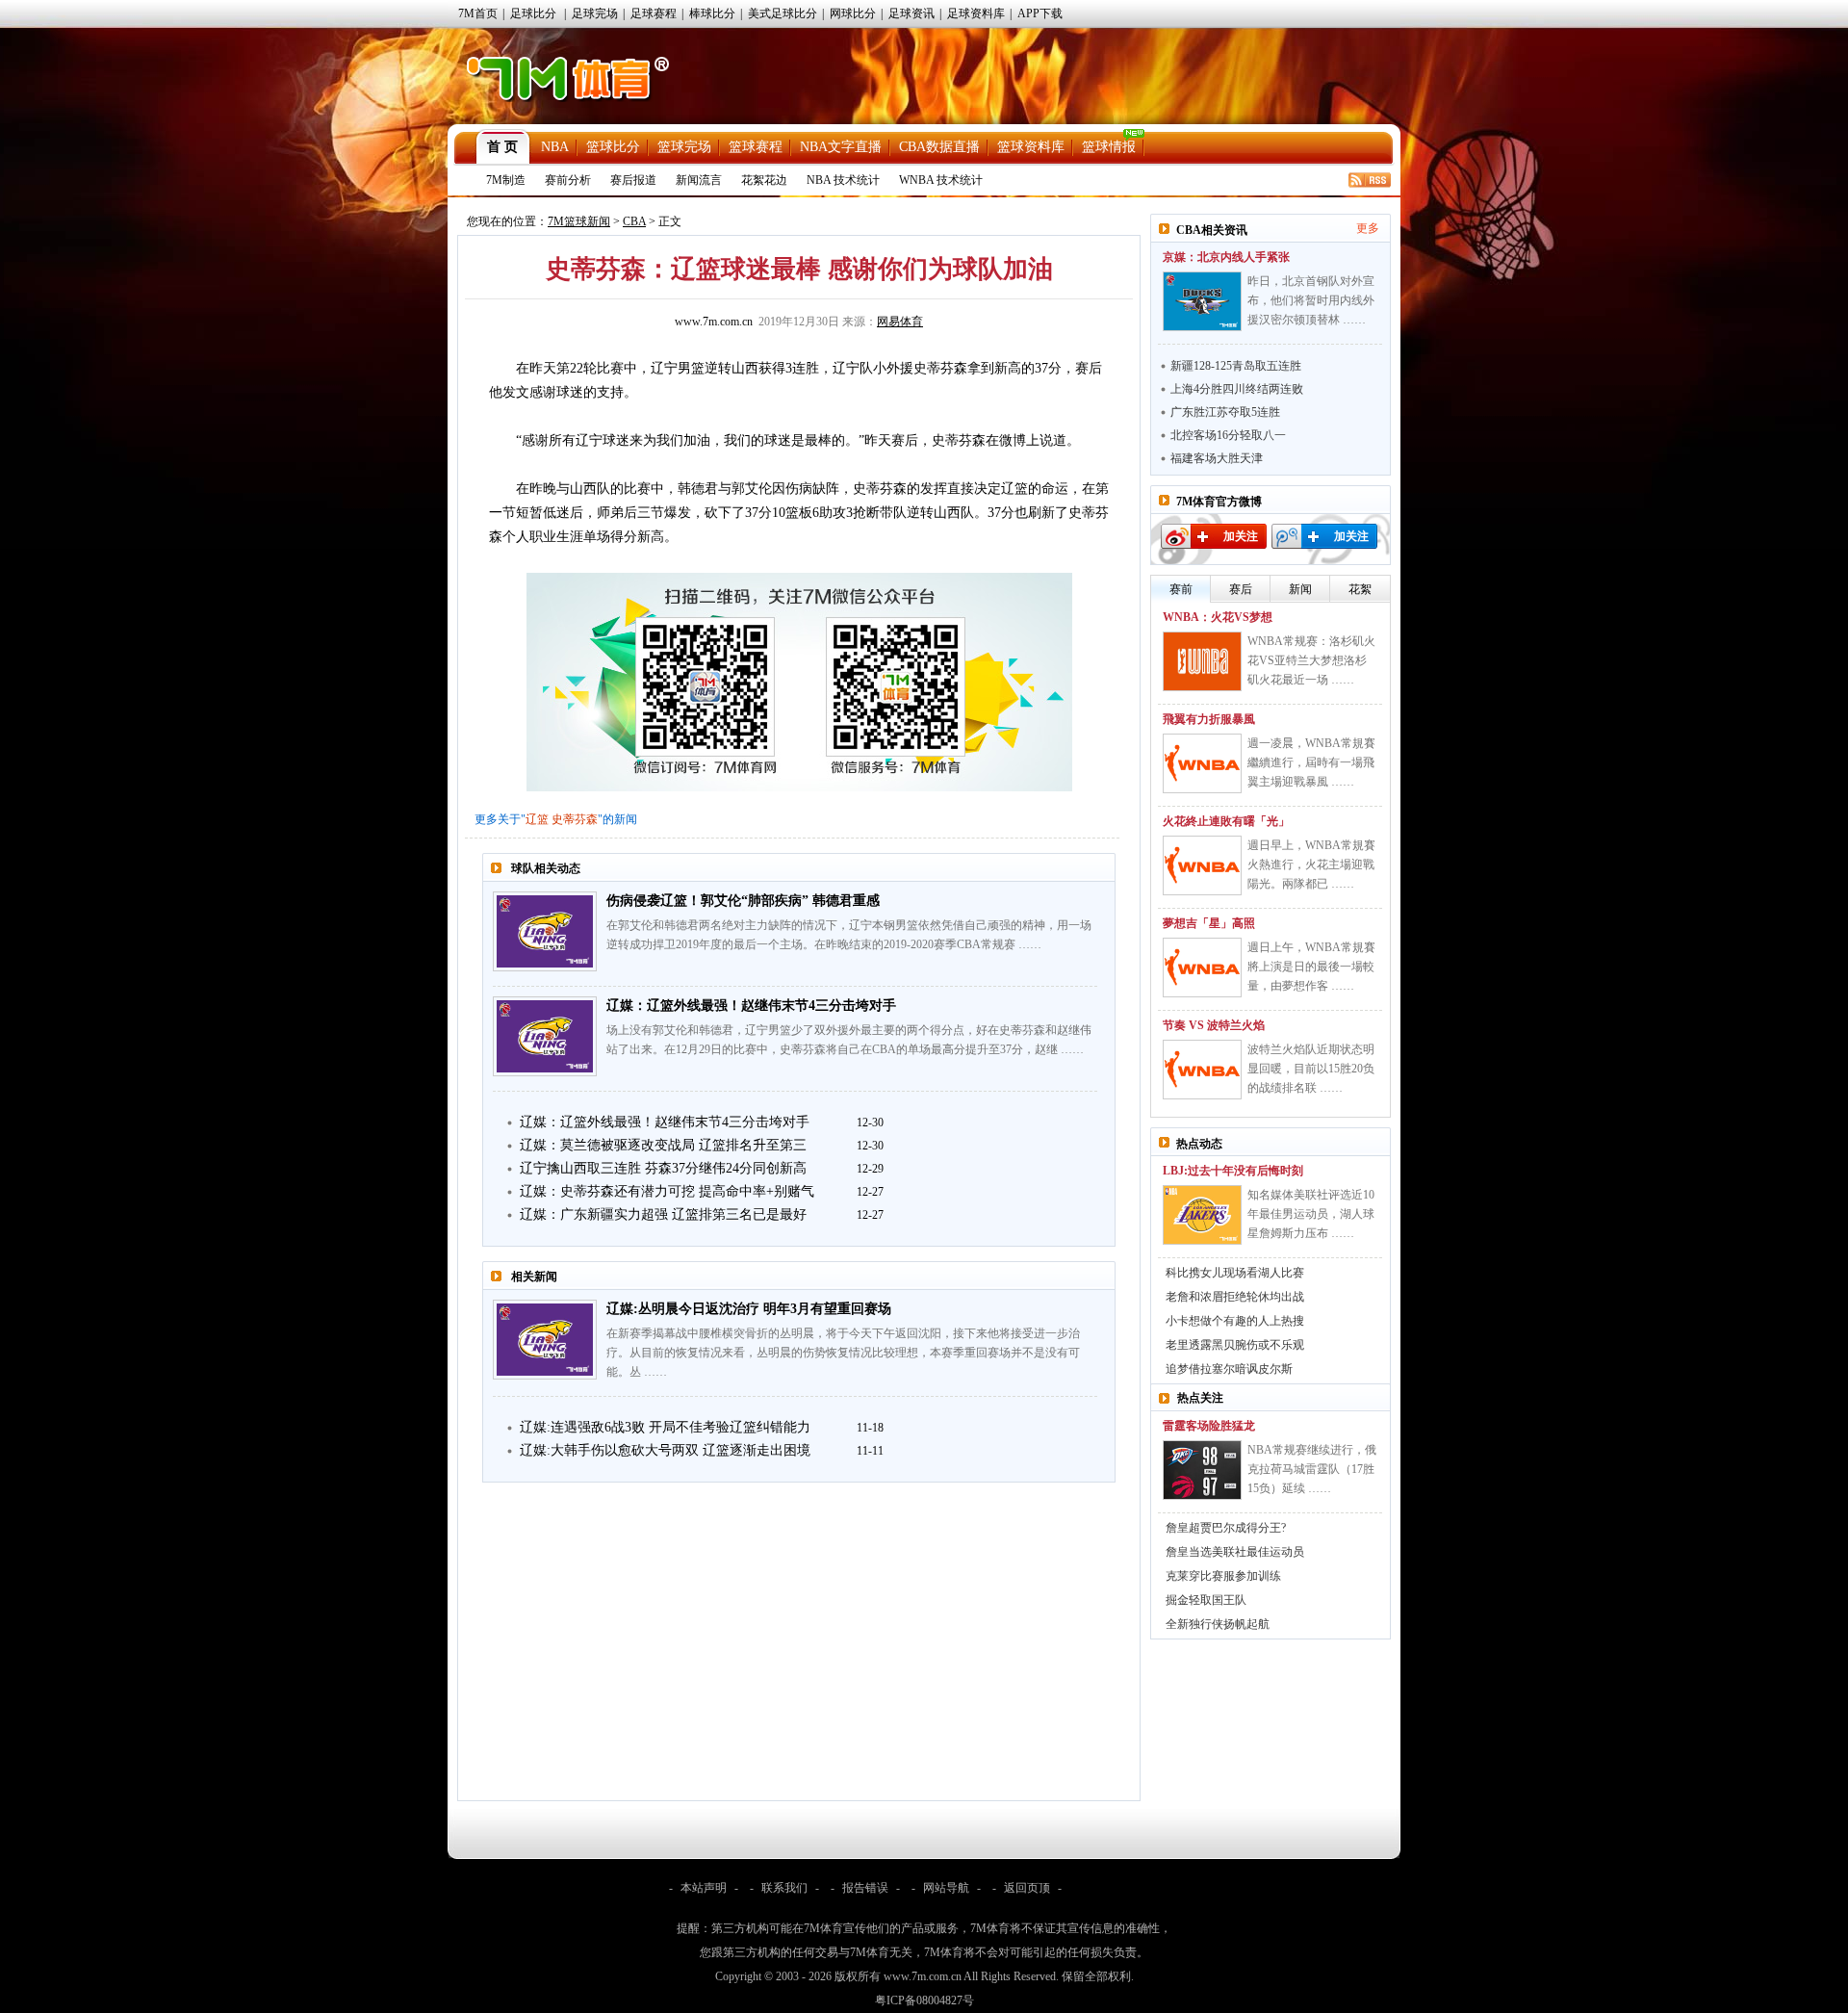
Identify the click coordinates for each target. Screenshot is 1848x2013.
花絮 (1360, 589)
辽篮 (537, 819)
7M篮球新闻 (579, 221)
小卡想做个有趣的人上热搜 (1235, 1321)
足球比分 (533, 13)
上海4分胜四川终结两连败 (1237, 389)
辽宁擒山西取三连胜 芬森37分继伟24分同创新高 (663, 1168)
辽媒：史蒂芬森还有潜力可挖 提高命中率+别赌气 (667, 1191)
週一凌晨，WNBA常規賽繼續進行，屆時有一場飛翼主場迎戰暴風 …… (1311, 762)
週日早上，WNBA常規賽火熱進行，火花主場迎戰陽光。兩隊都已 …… (1311, 865)
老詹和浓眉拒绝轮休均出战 (1235, 1297)
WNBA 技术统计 (941, 180)
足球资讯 (911, 13)
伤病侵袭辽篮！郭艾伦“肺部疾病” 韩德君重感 (743, 901)
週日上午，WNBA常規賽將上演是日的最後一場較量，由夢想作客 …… (1311, 967)
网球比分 (853, 13)
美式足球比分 (783, 13)
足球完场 (595, 13)
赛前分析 (568, 180)
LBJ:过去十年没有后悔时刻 (1233, 1171)
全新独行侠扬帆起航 (1218, 1624)
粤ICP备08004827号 (924, 2000)
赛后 (1241, 589)
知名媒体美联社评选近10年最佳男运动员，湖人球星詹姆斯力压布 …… (1311, 1214)
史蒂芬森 (575, 819)
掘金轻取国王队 (1206, 1600)
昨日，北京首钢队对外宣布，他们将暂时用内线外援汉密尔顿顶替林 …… (1311, 300)
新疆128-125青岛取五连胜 (1236, 366)
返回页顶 (1027, 1888)
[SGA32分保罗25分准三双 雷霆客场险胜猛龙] (1202, 1470)
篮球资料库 (1031, 147)
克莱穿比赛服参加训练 (1223, 1576)
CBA (634, 221)
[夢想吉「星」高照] (1202, 968)
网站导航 (946, 1888)
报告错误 (865, 1888)
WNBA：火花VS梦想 (1218, 617)
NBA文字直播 (841, 147)
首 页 (502, 147)
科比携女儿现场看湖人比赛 (1235, 1273)
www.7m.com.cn (714, 322)
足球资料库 (976, 13)
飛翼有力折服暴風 (1209, 719)
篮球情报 (1109, 147)
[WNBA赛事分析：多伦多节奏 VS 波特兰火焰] (1202, 1070)
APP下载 (1040, 13)
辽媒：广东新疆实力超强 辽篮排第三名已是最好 (663, 1214)
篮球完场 (684, 147)
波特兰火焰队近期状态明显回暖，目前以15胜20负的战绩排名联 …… (1311, 1069)
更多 (1368, 228)
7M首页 (478, 13)
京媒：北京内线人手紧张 (1226, 257)
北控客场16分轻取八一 (1228, 435)
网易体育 (900, 322)
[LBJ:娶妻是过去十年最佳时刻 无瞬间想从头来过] (1202, 1215)
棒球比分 (712, 13)
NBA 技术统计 (843, 180)
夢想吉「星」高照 (1209, 923)
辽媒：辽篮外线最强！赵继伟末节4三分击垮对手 (751, 1006)
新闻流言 (699, 180)
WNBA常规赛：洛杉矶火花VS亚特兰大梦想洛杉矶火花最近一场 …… (1311, 660)
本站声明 (704, 1888)
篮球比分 (613, 147)
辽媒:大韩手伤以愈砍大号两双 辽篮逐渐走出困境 (665, 1450)
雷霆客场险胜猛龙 (1209, 1426)
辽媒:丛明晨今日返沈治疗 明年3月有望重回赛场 (749, 1309)
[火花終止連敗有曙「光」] (1202, 865)
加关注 (1241, 536)
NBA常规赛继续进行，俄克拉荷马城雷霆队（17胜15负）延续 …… (1312, 1469)
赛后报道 (633, 180)
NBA (555, 147)
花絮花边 (764, 180)
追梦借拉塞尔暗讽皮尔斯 (1229, 1369)
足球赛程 (654, 13)
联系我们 (784, 1888)
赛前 (1181, 589)
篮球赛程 (756, 147)
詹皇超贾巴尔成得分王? (1226, 1528)
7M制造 (506, 180)
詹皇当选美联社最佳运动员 (1235, 1552)
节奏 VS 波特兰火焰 (1214, 1025)
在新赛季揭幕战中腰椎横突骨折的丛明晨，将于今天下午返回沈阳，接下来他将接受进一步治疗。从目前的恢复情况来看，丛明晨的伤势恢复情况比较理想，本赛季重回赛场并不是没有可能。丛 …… (843, 1353)
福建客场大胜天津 (1217, 458)
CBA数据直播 (939, 147)
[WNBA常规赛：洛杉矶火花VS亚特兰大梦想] (1202, 661)
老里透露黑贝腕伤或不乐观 (1235, 1345)
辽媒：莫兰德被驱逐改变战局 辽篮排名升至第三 (663, 1145)
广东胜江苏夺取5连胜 (1225, 412)
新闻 (1300, 589)
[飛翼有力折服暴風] (1202, 763)
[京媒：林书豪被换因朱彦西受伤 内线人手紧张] (1202, 301)
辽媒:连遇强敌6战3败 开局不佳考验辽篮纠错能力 (665, 1427)
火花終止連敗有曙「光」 (1226, 821)
